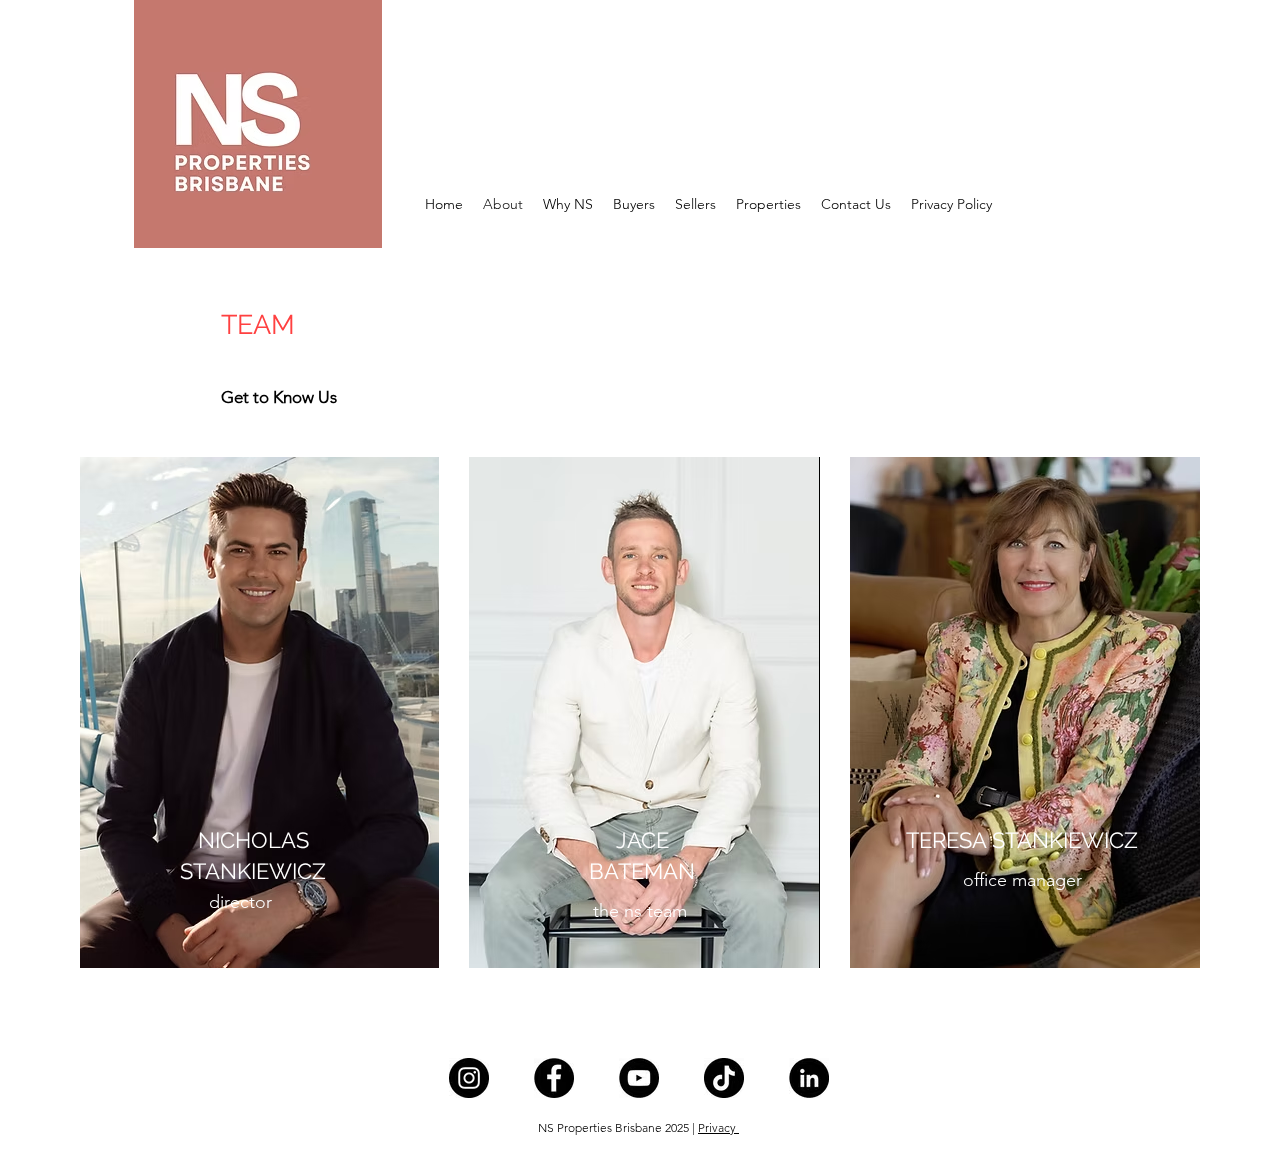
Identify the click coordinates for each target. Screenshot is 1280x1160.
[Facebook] (554, 1078)
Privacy (718, 1127)
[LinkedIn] (809, 1078)
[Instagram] (469, 1078)
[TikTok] (724, 1078)
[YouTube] (639, 1078)
